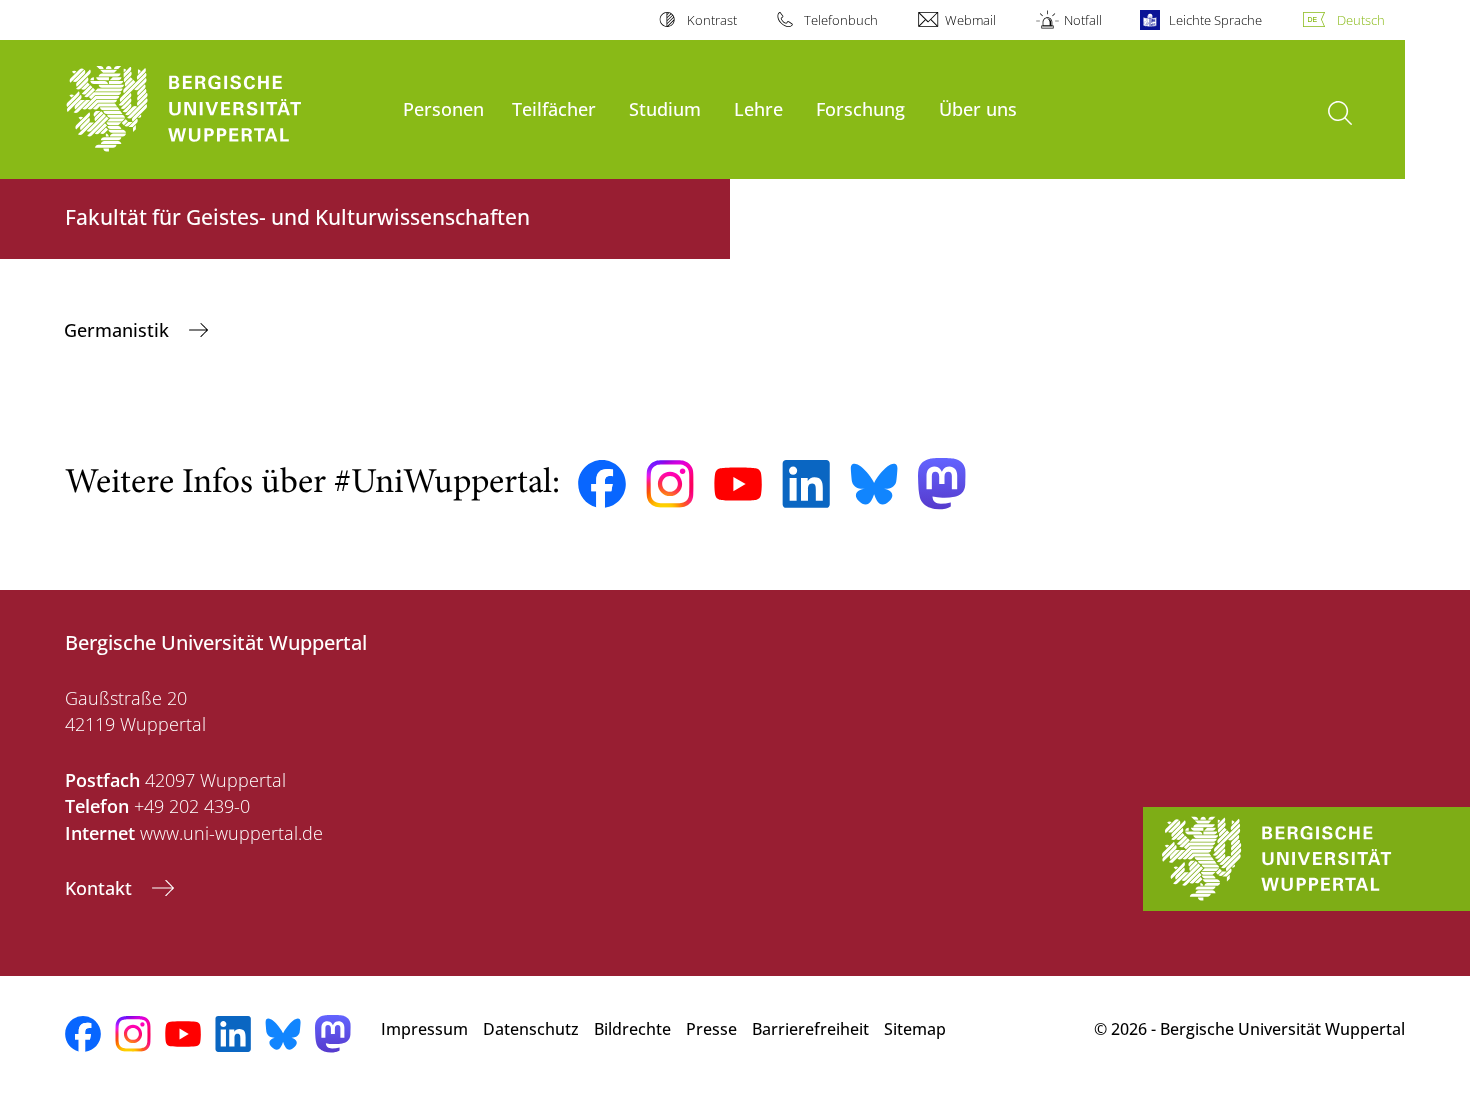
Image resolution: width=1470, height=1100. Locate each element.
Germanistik (119, 330)
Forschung (860, 108)
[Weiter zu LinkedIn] (806, 483)
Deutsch (1361, 20)
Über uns (978, 108)
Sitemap (915, 1029)
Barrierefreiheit (810, 1029)
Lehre (758, 108)
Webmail (970, 20)
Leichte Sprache (1215, 20)
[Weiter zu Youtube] (738, 484)
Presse (711, 1029)
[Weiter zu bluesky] (874, 484)
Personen (443, 108)
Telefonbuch (841, 20)
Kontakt (101, 888)
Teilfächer (554, 108)
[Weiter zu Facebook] (602, 484)
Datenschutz (531, 1029)
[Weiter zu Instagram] (670, 484)
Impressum (424, 1029)
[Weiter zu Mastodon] (942, 483)
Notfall (1082, 20)
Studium (665, 108)
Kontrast (711, 20)
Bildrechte (632, 1029)
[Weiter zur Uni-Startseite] (224, 109)
